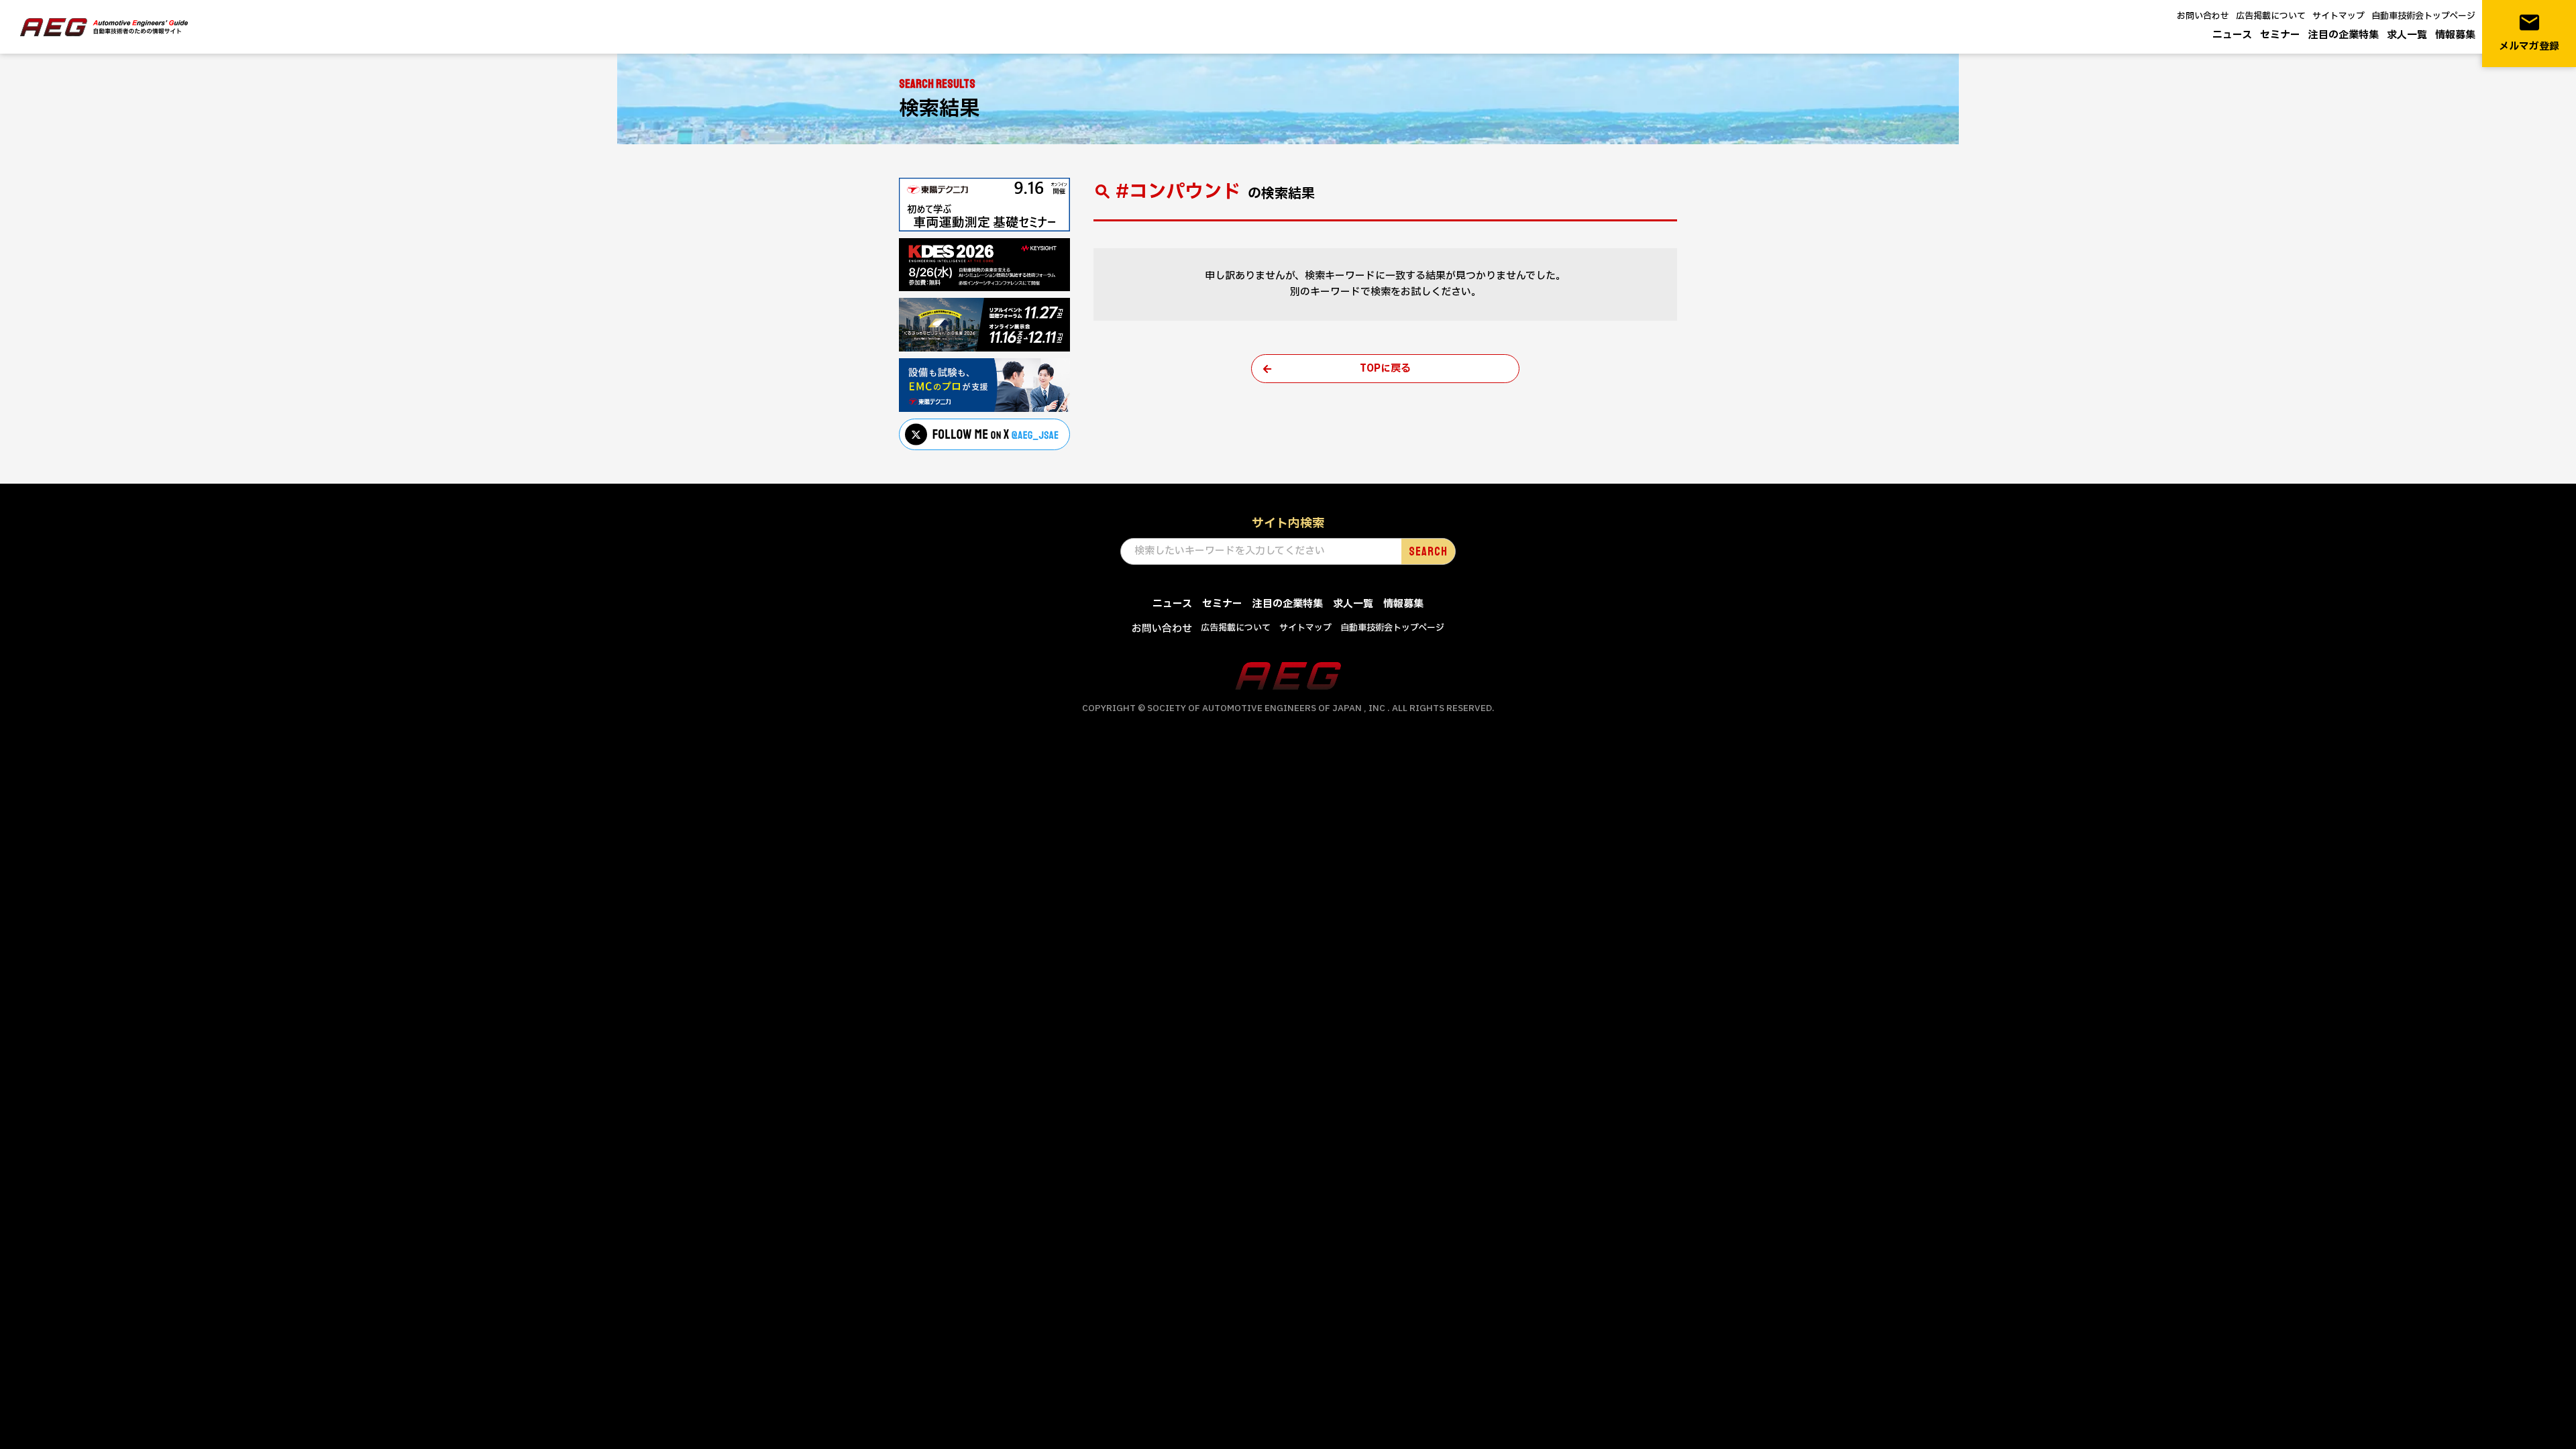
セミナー (2280, 35)
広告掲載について (2271, 16)
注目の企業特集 (2344, 35)
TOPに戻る (1385, 369)
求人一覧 (2407, 35)
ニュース (2232, 35)
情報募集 (2455, 35)
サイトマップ (2339, 16)
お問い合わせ (2203, 16)
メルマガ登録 (2529, 33)
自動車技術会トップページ (2423, 16)
